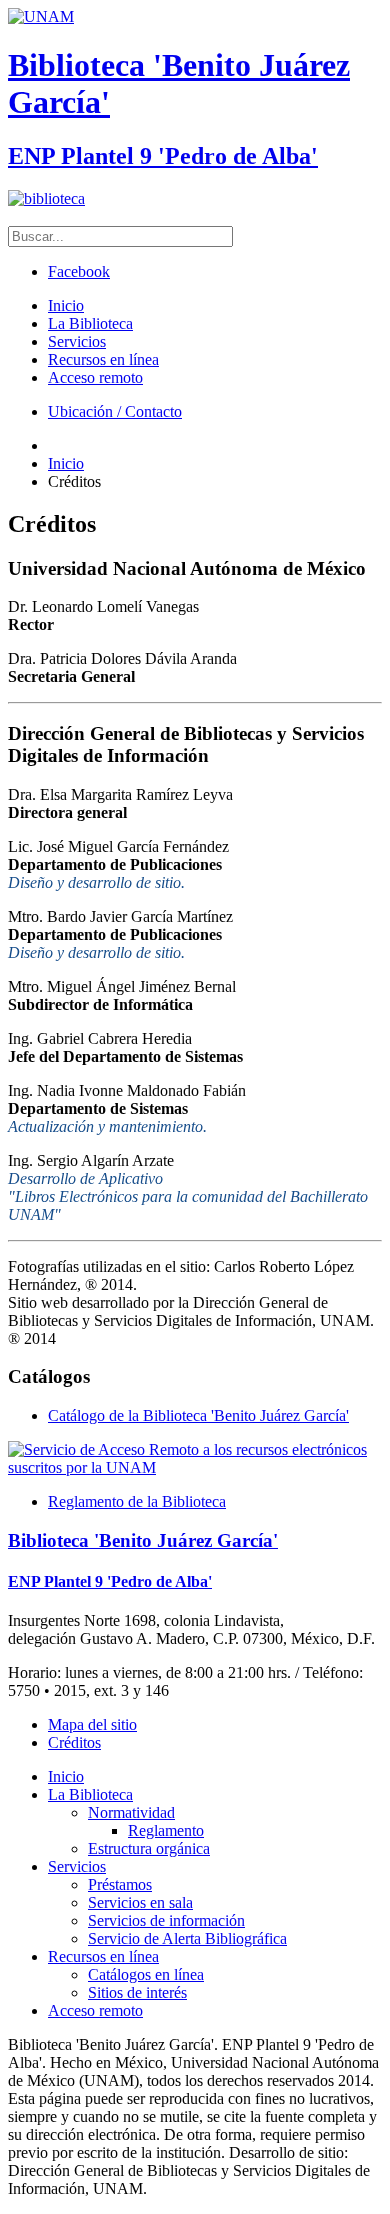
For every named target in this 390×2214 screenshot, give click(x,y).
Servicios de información (166, 1920)
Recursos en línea (103, 359)
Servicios (77, 341)
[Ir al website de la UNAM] (41, 16)
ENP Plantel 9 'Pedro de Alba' (163, 156)
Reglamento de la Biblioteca (137, 1501)
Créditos (74, 1742)
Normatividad (131, 1812)
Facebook (79, 271)
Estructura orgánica (149, 1848)
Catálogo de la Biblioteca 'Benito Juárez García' (198, 1415)
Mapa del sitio (92, 1724)
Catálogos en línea (146, 1974)
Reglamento (166, 1830)
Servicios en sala (140, 1902)
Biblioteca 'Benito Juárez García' (143, 1540)
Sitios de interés (137, 1992)
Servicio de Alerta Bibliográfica (187, 1938)
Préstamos (120, 1884)
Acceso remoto (95, 377)
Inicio (66, 305)
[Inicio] (46, 198)
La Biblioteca (90, 323)
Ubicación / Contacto (115, 411)
